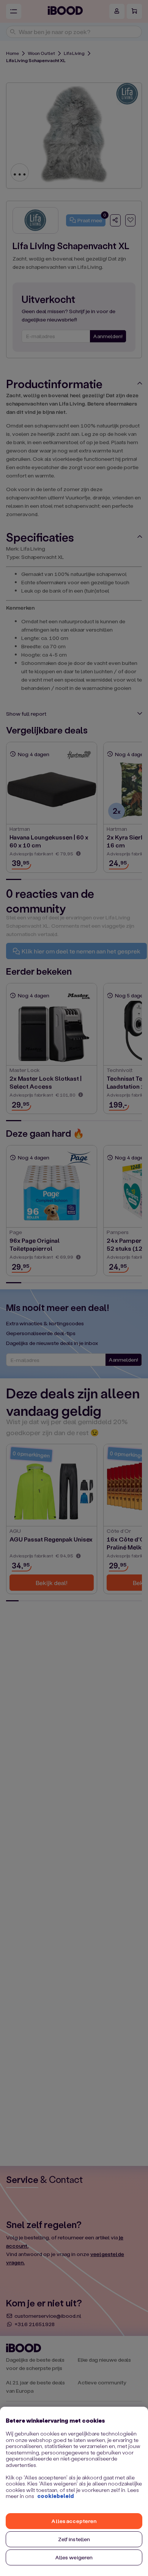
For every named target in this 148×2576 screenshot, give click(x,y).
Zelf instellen (74, 2539)
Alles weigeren (74, 2557)
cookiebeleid (56, 2496)
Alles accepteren (74, 2521)
